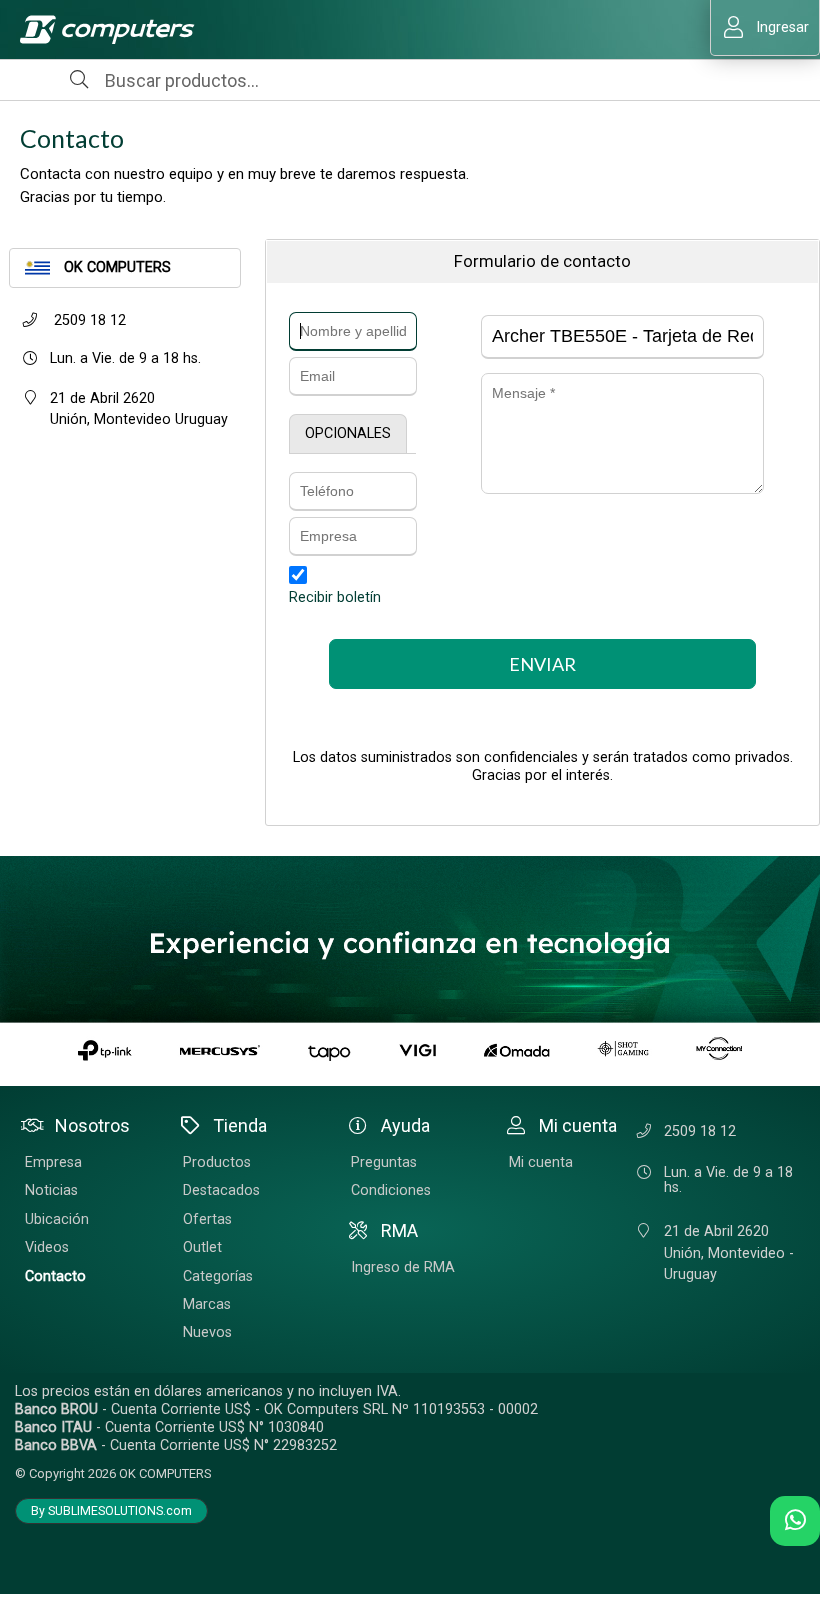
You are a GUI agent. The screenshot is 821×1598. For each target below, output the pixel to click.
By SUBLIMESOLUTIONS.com (111, 1511)
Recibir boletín (335, 597)
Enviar (542, 664)
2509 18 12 (88, 320)
